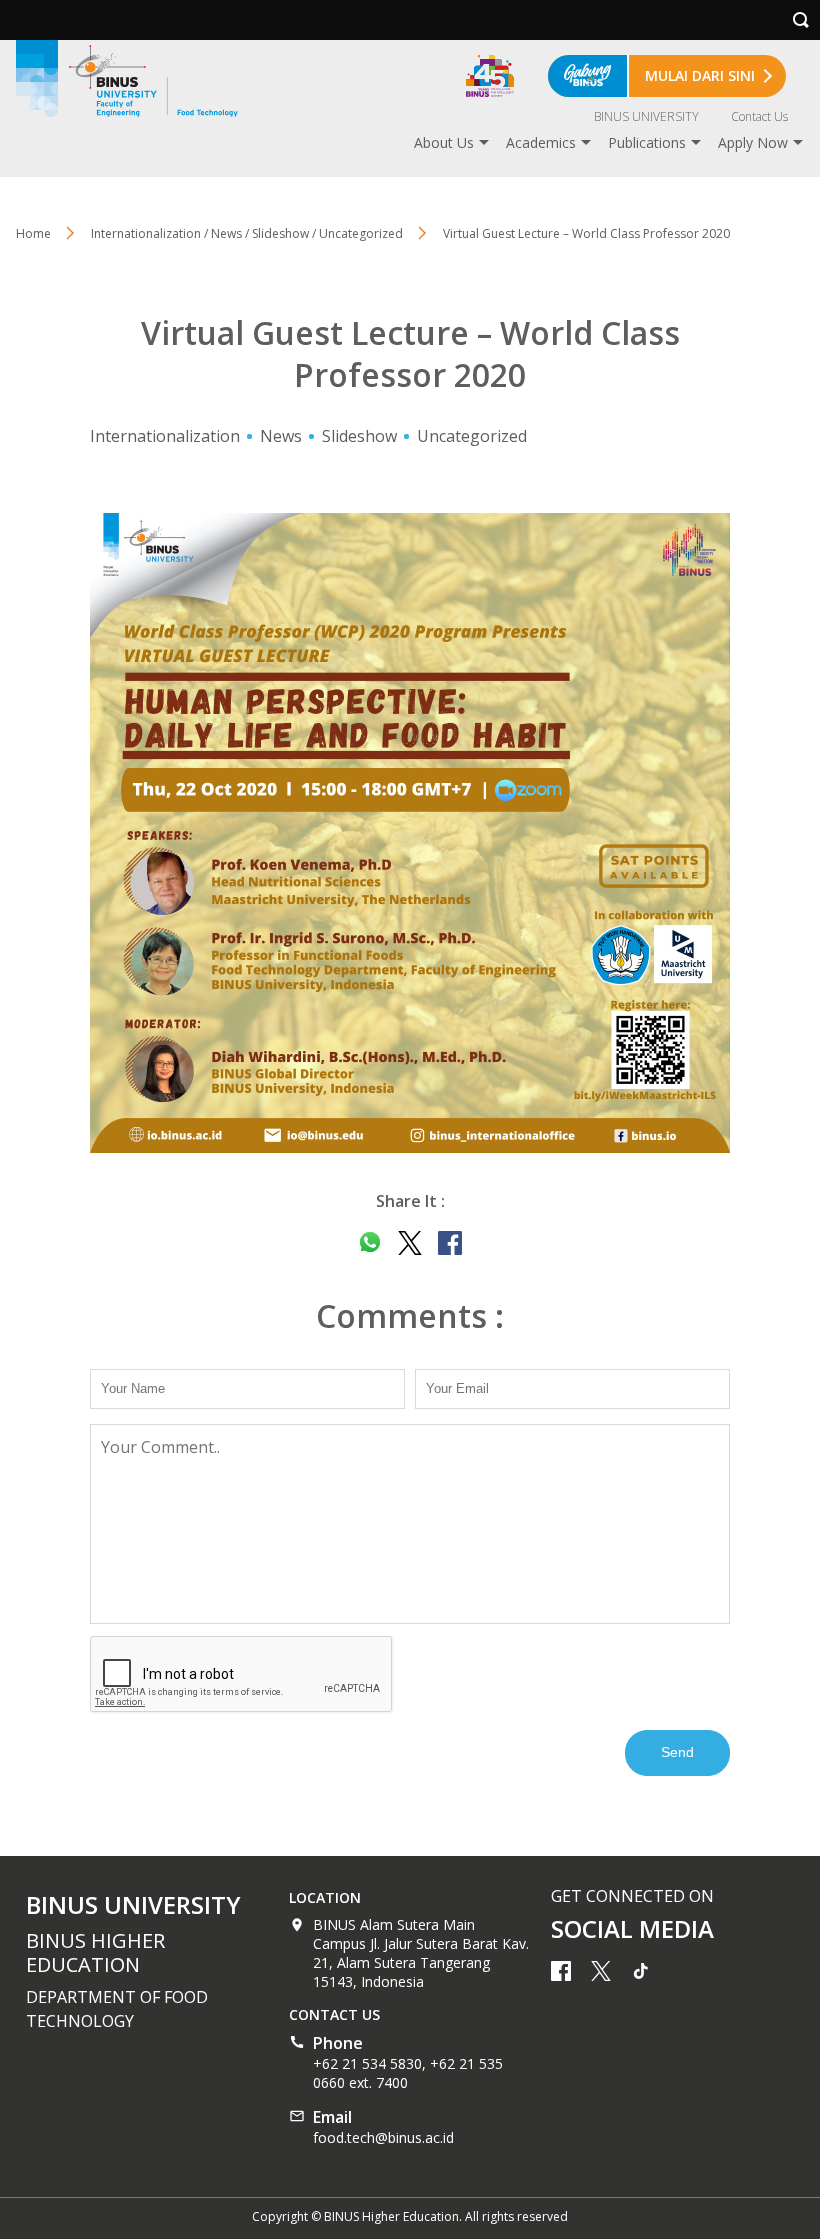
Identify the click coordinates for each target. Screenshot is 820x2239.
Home (33, 233)
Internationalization (165, 436)
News (281, 436)
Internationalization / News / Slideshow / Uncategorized (247, 233)
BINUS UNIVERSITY (646, 116)
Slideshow (359, 436)
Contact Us (759, 116)
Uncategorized (472, 436)
